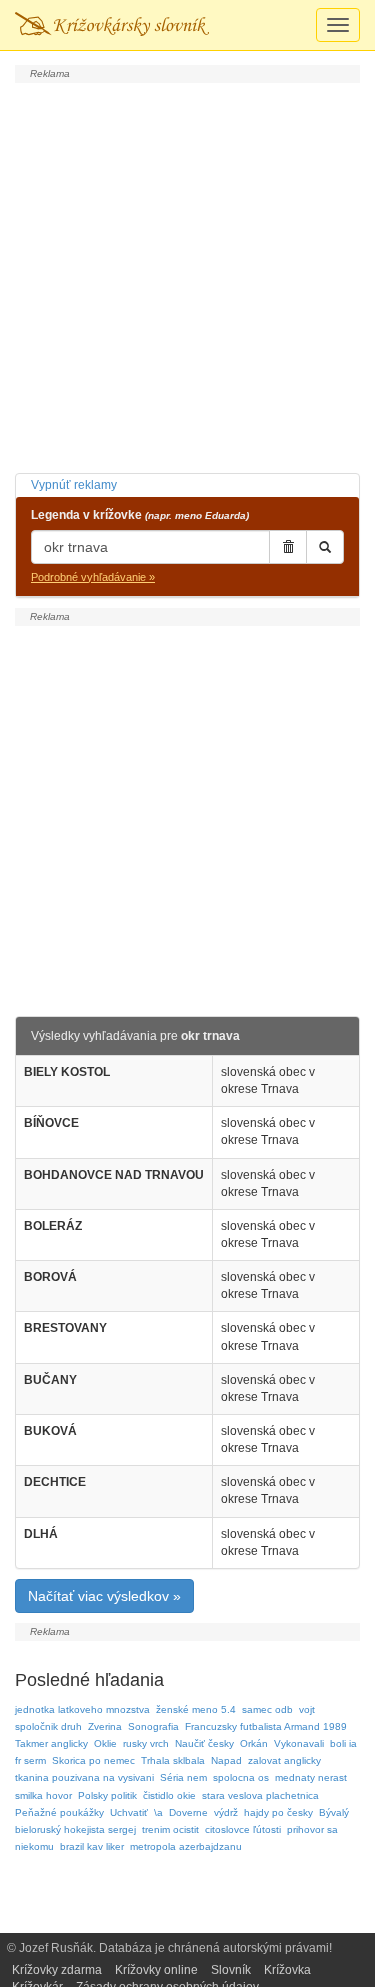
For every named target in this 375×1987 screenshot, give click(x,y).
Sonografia (153, 1726)
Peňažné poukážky (59, 1812)
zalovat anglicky (284, 1760)
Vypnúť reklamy (74, 485)
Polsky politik (107, 1795)
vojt (307, 1709)
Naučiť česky (204, 1743)
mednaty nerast (311, 1777)
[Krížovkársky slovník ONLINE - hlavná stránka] (112, 25)
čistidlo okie (169, 1795)
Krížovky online (156, 1970)
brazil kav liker (92, 1846)
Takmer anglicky (51, 1743)
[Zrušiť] (288, 547)
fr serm (30, 1760)
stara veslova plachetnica (260, 1795)
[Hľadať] (325, 547)
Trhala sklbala (173, 1760)
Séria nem (183, 1777)
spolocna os (241, 1777)
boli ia (343, 1743)
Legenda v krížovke (140, 515)
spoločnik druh (48, 1726)
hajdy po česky (278, 1812)
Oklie (105, 1743)
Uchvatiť (129, 1812)
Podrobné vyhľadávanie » (93, 577)
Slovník (231, 1970)
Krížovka (287, 1970)
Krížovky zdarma (57, 1970)
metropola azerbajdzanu (186, 1846)
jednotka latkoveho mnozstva (82, 1709)
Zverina (105, 1726)
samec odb (267, 1709)
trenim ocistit (170, 1829)
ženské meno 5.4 (196, 1709)
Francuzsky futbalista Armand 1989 (266, 1726)
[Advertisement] (187, 275)
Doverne (188, 1812)
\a (158, 1812)
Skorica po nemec (93, 1760)
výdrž (226, 1812)
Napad (226, 1760)
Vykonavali (299, 1743)
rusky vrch (146, 1743)
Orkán (254, 1743)
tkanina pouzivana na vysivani (84, 1777)
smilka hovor (43, 1795)
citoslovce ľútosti (243, 1829)
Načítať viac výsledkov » (104, 1596)
